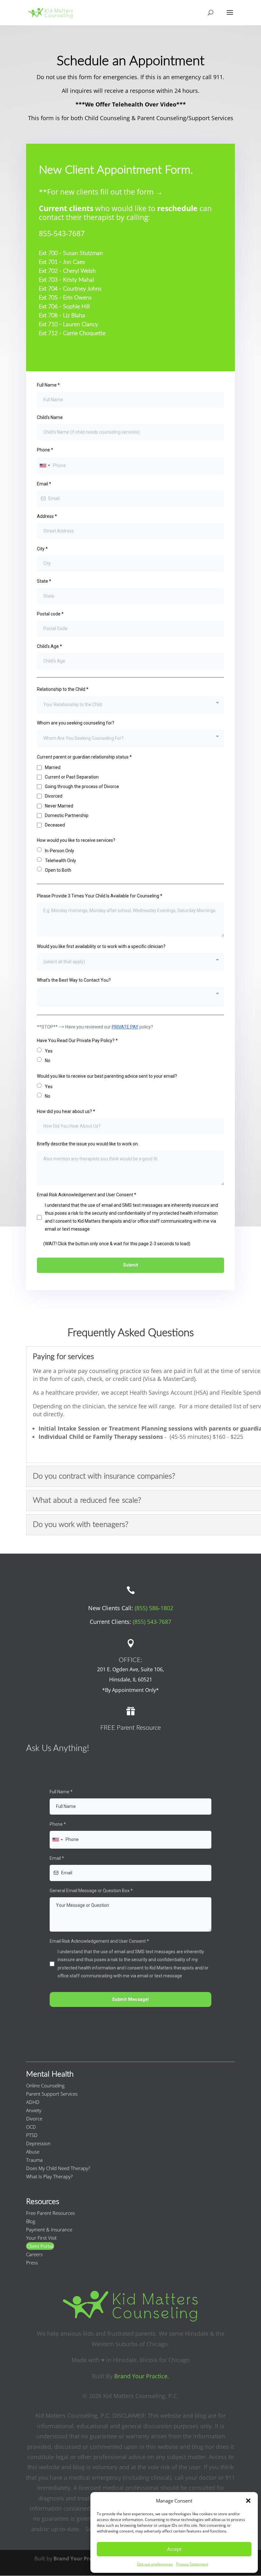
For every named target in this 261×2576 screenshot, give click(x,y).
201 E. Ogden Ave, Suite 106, (130, 1669)
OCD (31, 2127)
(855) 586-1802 (154, 1608)
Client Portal (40, 2246)
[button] (248, 2501)
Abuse (33, 2152)
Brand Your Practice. (142, 2376)
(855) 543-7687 (152, 1622)
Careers (34, 2254)
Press (32, 2263)
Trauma (34, 2160)
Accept (174, 2549)
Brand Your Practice (79, 2559)
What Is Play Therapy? (49, 2176)
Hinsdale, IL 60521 (131, 1680)
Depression (38, 2143)
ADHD (33, 2102)
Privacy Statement (192, 2564)
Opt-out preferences (155, 2564)
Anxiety (34, 2110)
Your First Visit (41, 2238)
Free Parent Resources (50, 2213)
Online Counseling (45, 2085)
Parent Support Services (52, 2094)
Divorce (34, 2119)
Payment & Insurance (49, 2229)
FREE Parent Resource (130, 1728)
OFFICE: (130, 1660)
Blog (31, 2221)
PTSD (32, 2135)
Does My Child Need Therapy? (58, 2168)
